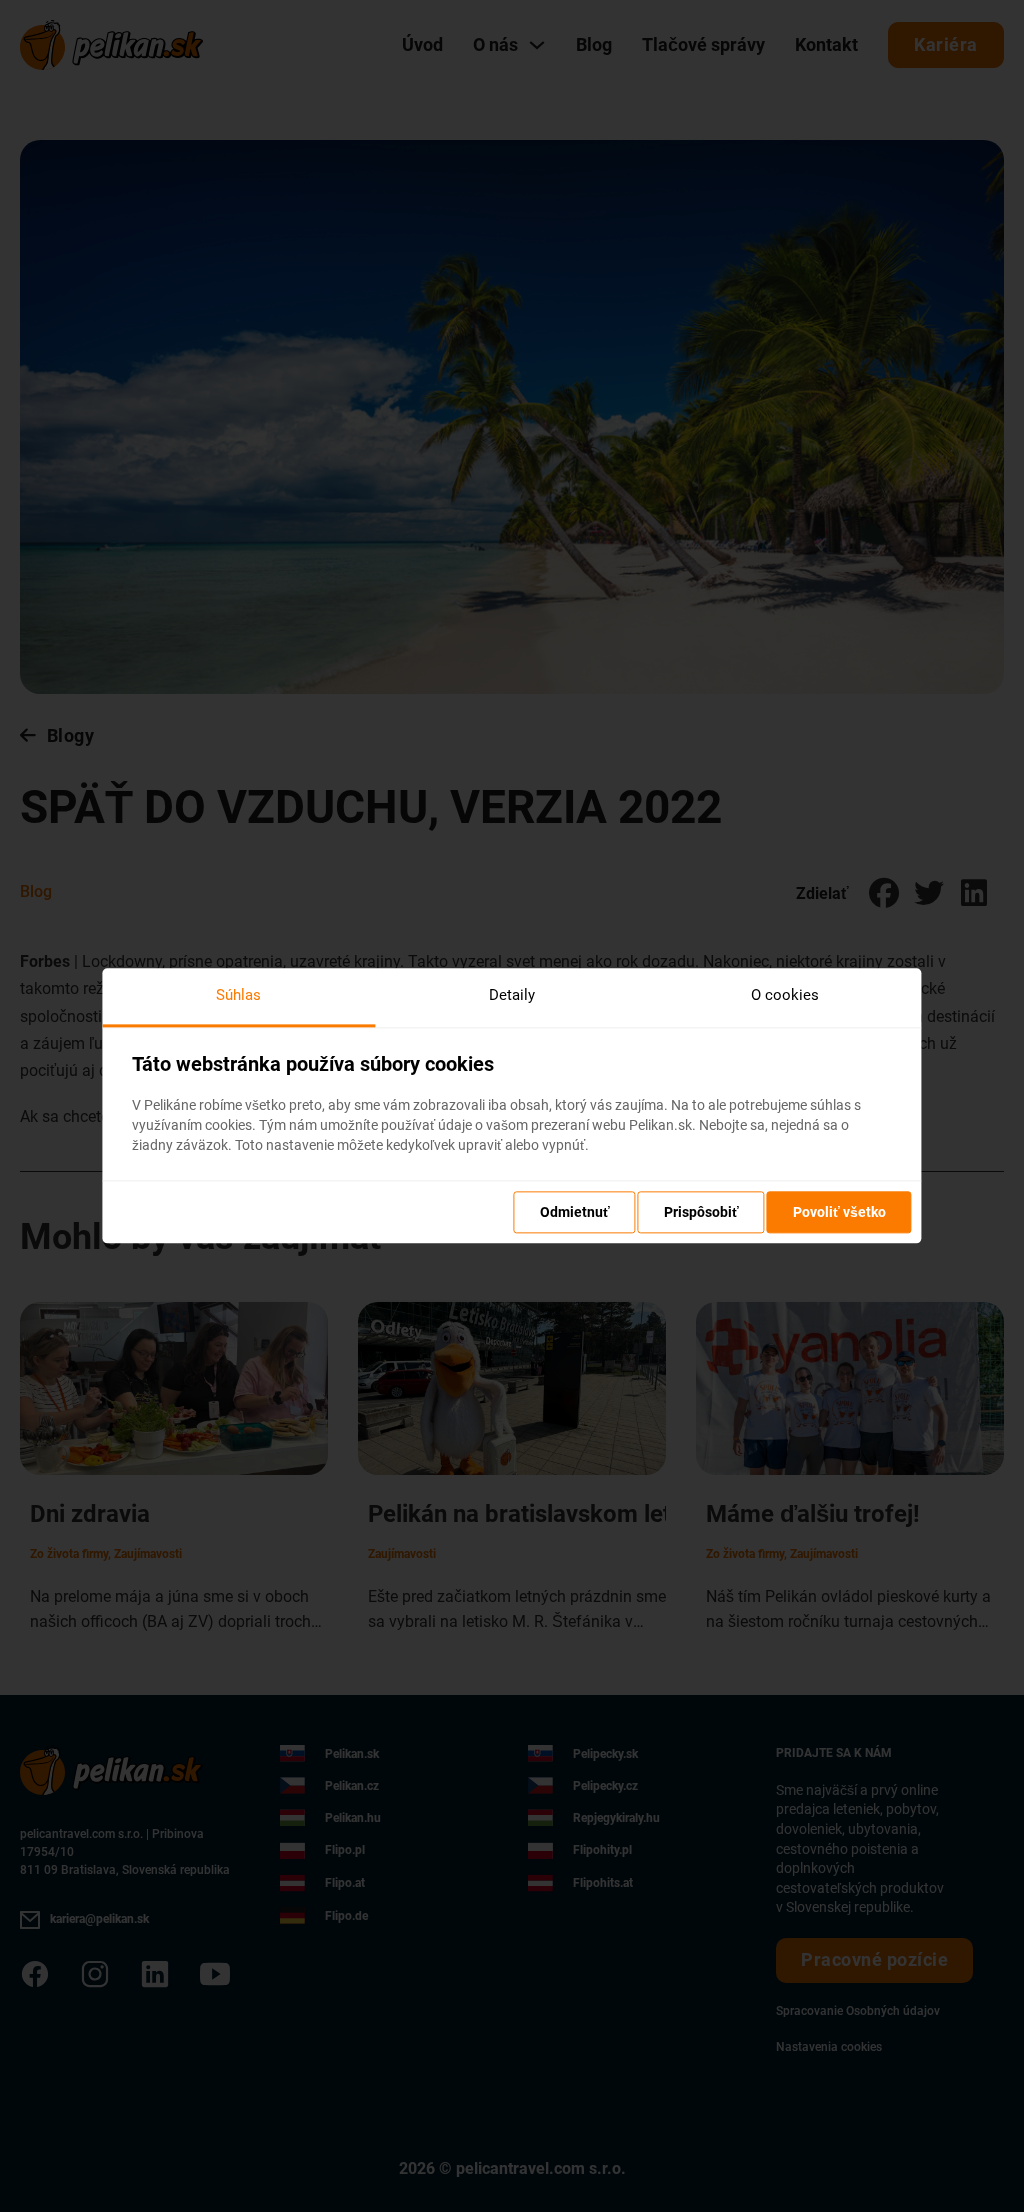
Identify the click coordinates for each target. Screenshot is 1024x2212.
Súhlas (238, 995)
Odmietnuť (575, 1213)
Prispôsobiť (701, 1213)
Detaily (512, 995)
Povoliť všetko (839, 1213)
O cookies (785, 995)
